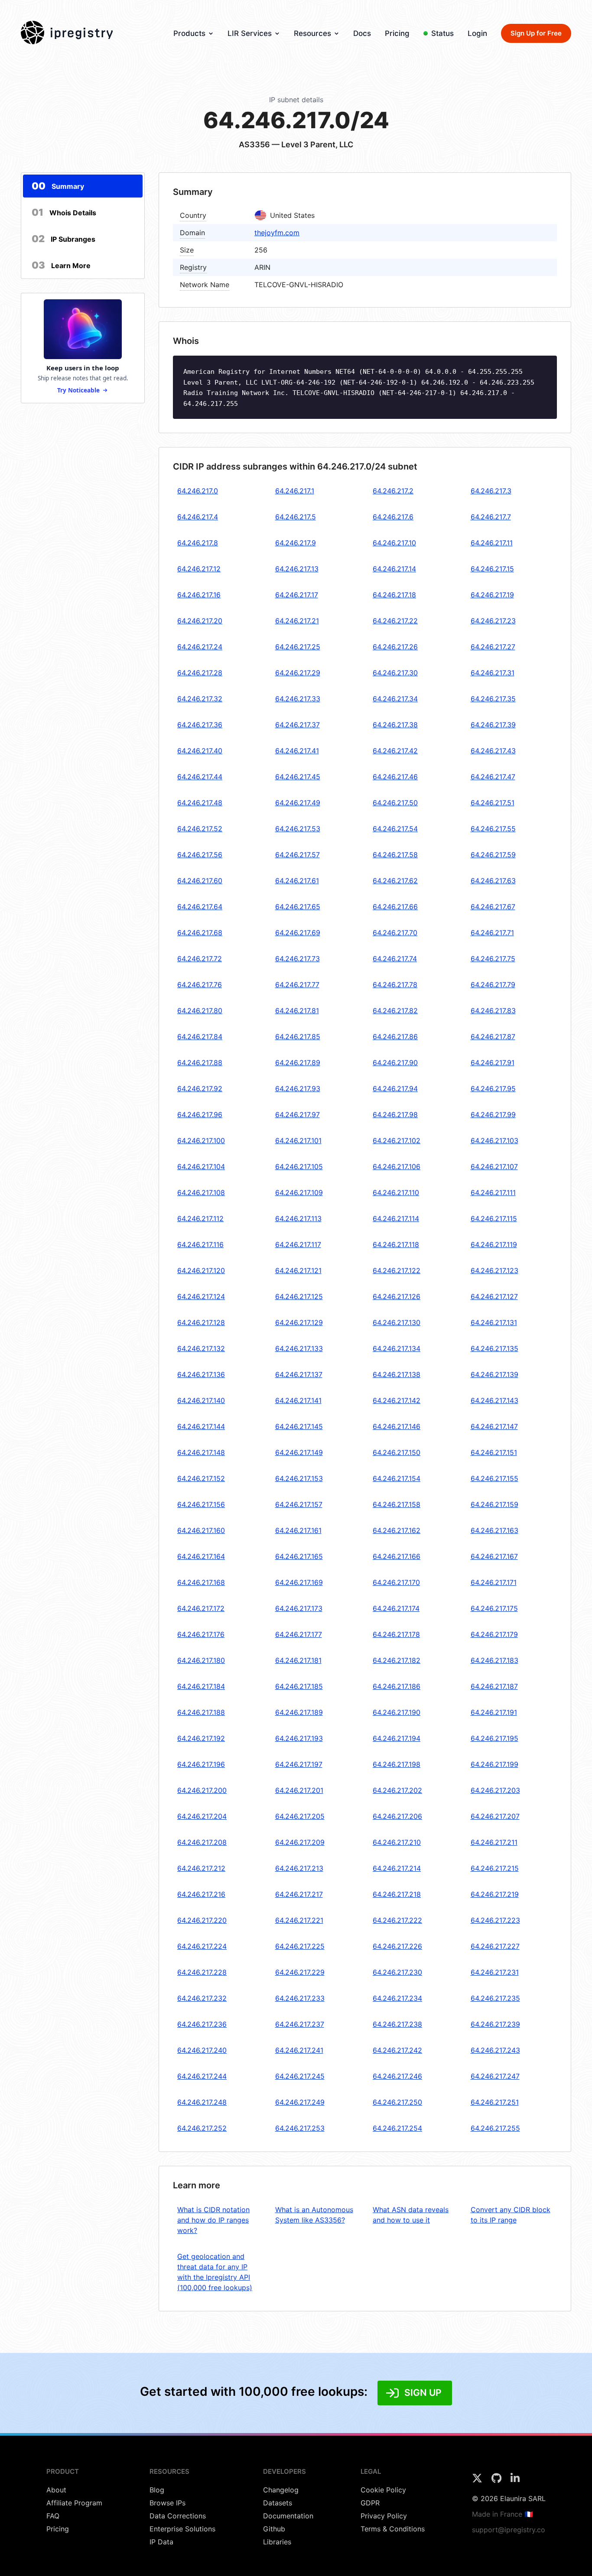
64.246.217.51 (493, 803)
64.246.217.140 (201, 1400)
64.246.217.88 (200, 1063)
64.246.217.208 (202, 1842)
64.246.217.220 (202, 1920)
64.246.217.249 (300, 2102)
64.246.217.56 (200, 855)
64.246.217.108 (201, 1192)
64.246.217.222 (397, 1920)
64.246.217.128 (201, 1322)
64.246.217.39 (493, 725)
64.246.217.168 (201, 1582)
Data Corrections (178, 2516)
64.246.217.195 (494, 1738)
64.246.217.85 (298, 1037)
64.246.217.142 (397, 1400)
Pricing (397, 33)
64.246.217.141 (298, 1400)
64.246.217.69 (298, 933)
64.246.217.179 (494, 1634)
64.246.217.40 (200, 751)
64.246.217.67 (493, 907)
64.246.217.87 (493, 1037)
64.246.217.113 (298, 1218)
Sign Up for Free (536, 33)
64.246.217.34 (395, 699)
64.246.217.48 (200, 803)
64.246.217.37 (298, 725)
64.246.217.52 (200, 829)
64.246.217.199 (494, 1764)
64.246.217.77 (297, 985)
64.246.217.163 (494, 1530)
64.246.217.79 (493, 985)
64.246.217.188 (201, 1712)
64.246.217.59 (493, 855)
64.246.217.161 (298, 1530)
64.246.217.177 (299, 1634)
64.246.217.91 (493, 1063)
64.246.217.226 (397, 1946)
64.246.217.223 (495, 1920)
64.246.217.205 (300, 1816)
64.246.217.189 (299, 1712)
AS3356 (254, 144)
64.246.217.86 (395, 1037)
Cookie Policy (383, 2490)
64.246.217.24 (200, 647)
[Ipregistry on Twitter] (478, 2481)
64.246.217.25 (298, 647)
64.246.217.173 (299, 1608)
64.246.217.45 (298, 777)
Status (442, 33)
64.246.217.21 (297, 621)
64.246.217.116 (200, 1244)
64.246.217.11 (492, 543)
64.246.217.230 (397, 1972)
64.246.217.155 (494, 1478)
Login (477, 33)
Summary (58, 186)
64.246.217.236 (202, 2024)
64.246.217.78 (395, 985)
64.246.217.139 (494, 1374)
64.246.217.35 (493, 699)
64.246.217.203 (495, 1790)
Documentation (288, 2516)
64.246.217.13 (297, 569)
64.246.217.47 (493, 777)
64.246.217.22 (395, 621)
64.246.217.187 (494, 1686)
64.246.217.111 (493, 1192)
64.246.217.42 (395, 751)
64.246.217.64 (200, 907)
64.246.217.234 (397, 1998)
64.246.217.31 (493, 673)
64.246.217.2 (393, 491)
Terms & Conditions (393, 2529)
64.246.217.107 (494, 1166)
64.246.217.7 (491, 517)
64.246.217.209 (300, 1842)
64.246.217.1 (295, 491)
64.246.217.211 (494, 1842)
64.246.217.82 (395, 1011)
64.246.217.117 (298, 1244)
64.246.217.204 (202, 1816)
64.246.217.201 (299, 1790)
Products (189, 33)
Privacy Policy (384, 2516)
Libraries (277, 2542)
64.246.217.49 (298, 803)
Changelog (281, 2490)
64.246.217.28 (200, 673)
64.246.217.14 (394, 569)
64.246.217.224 (202, 1946)
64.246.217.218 (397, 1894)
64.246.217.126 (397, 1296)
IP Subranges (63, 239)
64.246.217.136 (201, 1374)
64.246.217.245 (300, 2076)
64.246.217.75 (493, 959)
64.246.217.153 (299, 1478)
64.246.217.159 (494, 1504)
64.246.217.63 (493, 881)
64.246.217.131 (494, 1322)
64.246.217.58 (395, 855)
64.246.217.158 (397, 1504)
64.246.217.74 (395, 959)
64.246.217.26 (395, 647)
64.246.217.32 (200, 699)
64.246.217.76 (200, 985)
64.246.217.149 (299, 1452)
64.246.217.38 (395, 725)
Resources (312, 33)
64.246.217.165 (299, 1556)
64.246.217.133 (299, 1348)
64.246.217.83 (493, 1011)
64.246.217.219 (495, 1894)
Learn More (61, 265)
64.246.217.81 (297, 1011)
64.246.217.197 (299, 1764)
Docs (362, 33)
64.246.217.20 (200, 621)
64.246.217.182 (397, 1660)
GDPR (370, 2503)
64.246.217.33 (298, 699)
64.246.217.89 (298, 1063)
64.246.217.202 (397, 1790)
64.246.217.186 (397, 1686)
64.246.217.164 (201, 1556)
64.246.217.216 (201, 1894)
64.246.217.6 (393, 517)
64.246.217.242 (397, 2050)
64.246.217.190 (397, 1712)
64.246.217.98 (395, 1115)
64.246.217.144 (201, 1426)
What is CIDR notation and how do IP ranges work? (213, 2220)
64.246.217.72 (200, 959)
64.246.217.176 (201, 1634)
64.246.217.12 (199, 569)
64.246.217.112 (200, 1218)
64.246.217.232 (202, 1998)
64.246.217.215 (495, 1868)
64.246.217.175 (494, 1608)
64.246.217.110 (396, 1192)
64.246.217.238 (397, 2024)
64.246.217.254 (397, 2128)
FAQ (53, 2516)
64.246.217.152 (201, 1478)
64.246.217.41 (297, 751)
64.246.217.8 (198, 543)
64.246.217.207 (495, 1816)
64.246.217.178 (396, 1634)
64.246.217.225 (300, 1946)
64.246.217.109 (299, 1192)
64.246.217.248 (202, 2102)
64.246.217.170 (396, 1582)
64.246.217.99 (493, 1115)
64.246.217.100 (201, 1141)
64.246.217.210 (397, 1842)
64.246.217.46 (395, 777)
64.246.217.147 (494, 1426)
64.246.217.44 (200, 777)
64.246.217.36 (200, 725)
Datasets (278, 2503)
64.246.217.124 (201, 1296)
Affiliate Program (74, 2503)
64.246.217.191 (494, 1712)
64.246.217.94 (395, 1089)
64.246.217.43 (493, 751)
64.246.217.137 (299, 1374)
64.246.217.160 (201, 1530)
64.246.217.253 (300, 2128)
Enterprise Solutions (182, 2529)
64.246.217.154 (397, 1478)
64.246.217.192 (201, 1738)
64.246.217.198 (397, 1764)
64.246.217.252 (202, 2128)
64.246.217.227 (495, 1946)
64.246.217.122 (397, 1270)
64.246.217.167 (494, 1556)
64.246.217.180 (201, 1660)
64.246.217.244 (202, 2076)
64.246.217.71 (492, 933)
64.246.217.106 (397, 1166)
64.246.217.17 (297, 595)
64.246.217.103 (494, 1141)
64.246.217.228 (202, 1972)
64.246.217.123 (494, 1270)
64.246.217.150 (397, 1452)
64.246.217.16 (199, 595)
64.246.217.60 (200, 881)
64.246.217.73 (298, 959)
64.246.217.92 (200, 1089)
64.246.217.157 (299, 1504)
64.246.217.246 (397, 2076)
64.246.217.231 (495, 1972)
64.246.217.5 (296, 517)
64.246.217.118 (396, 1244)
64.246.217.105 (299, 1166)
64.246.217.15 (492, 569)
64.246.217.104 (201, 1166)
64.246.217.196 (201, 1764)
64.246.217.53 (298, 829)
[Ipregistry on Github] (498, 2481)
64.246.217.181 (298, 1660)
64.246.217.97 (298, 1115)
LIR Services (250, 33)
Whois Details (64, 212)
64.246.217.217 (299, 1894)
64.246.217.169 (299, 1582)
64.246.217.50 (395, 803)
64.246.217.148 (201, 1452)
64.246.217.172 (201, 1608)
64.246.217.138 (397, 1374)
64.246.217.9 (296, 543)
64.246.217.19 (492, 595)
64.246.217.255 (495, 2128)
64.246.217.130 (397, 1322)
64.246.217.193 (299, 1738)
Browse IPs (168, 2503)
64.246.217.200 (202, 1790)
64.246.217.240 (202, 2050)
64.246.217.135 (494, 1348)
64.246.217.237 (300, 2024)
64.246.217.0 (198, 491)
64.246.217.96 (200, 1115)
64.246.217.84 (200, 1037)
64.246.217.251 (495, 2102)
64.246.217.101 (298, 1141)
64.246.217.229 (300, 1972)
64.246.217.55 (493, 829)
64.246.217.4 (198, 517)
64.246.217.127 (494, 1296)
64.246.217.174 (396, 1608)
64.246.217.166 (397, 1556)
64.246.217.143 (494, 1400)
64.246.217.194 (397, 1738)
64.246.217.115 (494, 1218)
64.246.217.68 (200, 933)
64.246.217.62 (395, 881)
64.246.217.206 (397, 1816)
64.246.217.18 (394, 595)
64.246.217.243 (495, 2050)
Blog (157, 2490)
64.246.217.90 (395, 1063)
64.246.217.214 (397, 1868)
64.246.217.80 (200, 1011)
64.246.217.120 (201, 1270)
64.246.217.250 (397, 2102)
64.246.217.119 (494, 1244)
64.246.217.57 (298, 855)
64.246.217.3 (491, 491)
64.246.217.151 (494, 1452)
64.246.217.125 (299, 1296)
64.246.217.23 (493, 621)
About (56, 2490)
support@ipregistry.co (509, 2530)
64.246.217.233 (300, 1998)
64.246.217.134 (397, 1348)
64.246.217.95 (493, 1089)
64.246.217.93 (298, 1089)
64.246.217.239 (495, 2024)
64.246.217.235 (495, 1998)
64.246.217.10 (394, 543)
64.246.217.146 (397, 1426)
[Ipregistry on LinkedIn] (515, 2481)
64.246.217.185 (299, 1686)
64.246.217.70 (395, 933)
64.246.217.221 (299, 1920)
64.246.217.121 (298, 1270)
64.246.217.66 (395, 907)
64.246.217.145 (299, 1426)
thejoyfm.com (277, 233)
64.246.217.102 (397, 1141)
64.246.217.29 (298, 673)
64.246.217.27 (493, 647)
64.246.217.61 (297, 881)
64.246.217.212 (201, 1868)
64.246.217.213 (299, 1868)
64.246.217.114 (396, 1218)
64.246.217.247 (495, 2076)
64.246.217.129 (299, 1322)
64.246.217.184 (201, 1686)
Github (274, 2529)
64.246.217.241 (299, 2050)
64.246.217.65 (298, 907)
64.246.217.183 (494, 1660)
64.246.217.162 (397, 1530)
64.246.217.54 (395, 829)
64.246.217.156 (201, 1504)
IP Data (161, 2542)
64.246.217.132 (201, 1348)
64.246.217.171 (494, 1582)
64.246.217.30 (395, 673)
